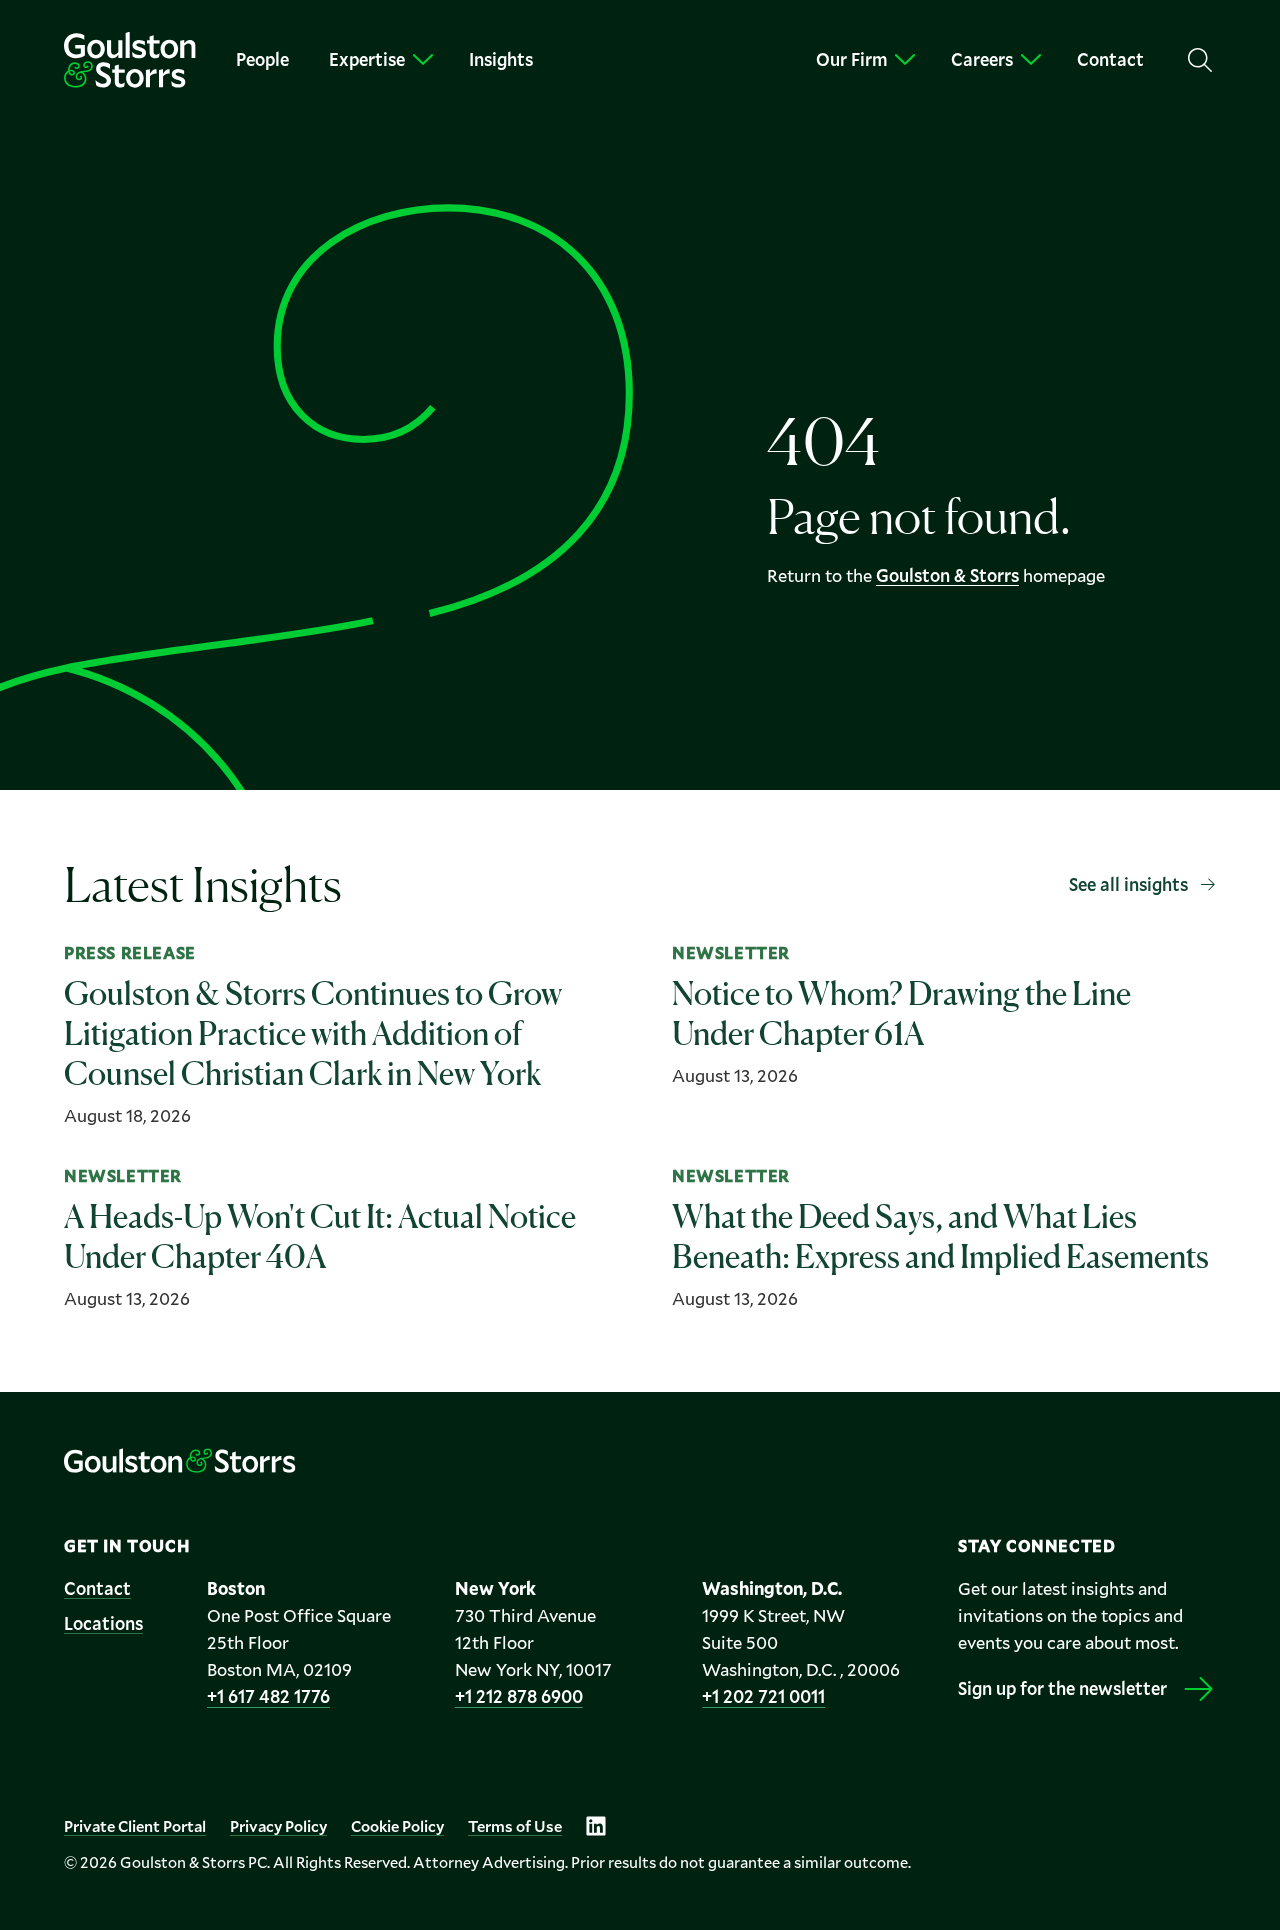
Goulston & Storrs (947, 575)
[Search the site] (1200, 60)
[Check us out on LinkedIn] (596, 1826)
